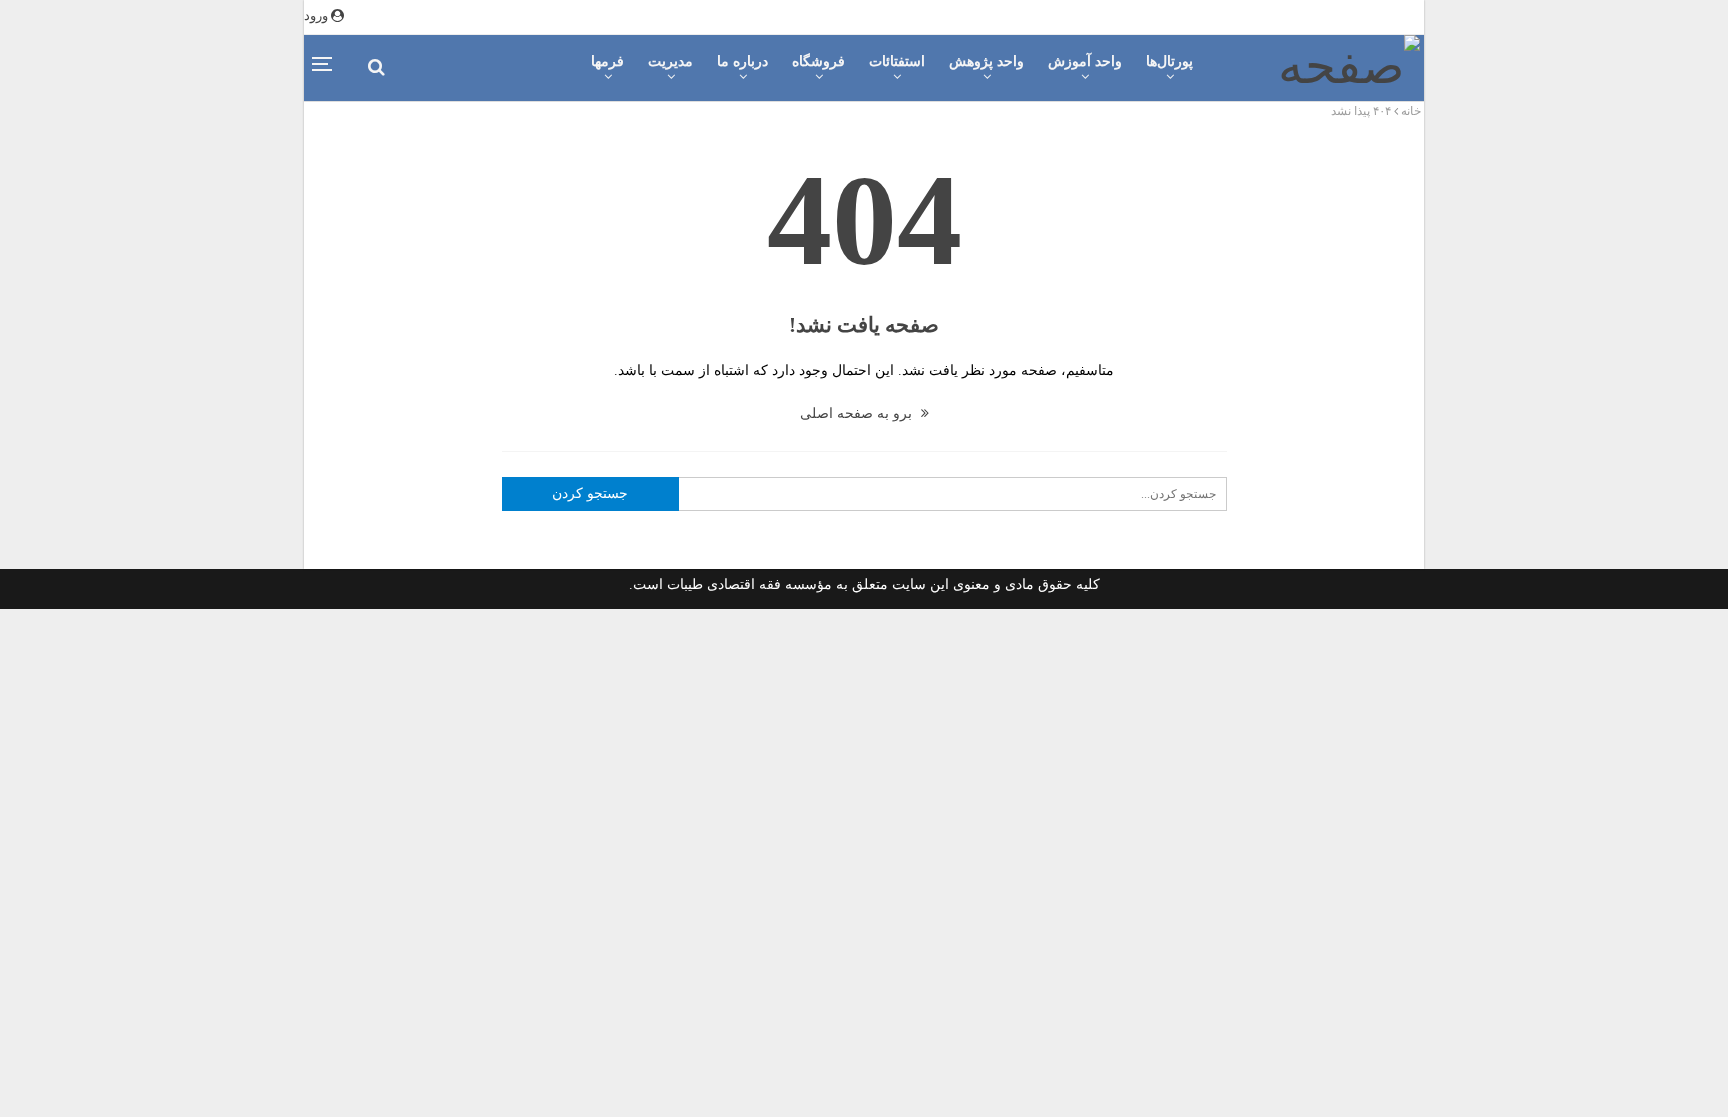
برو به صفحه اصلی (858, 413)
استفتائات (897, 61)
